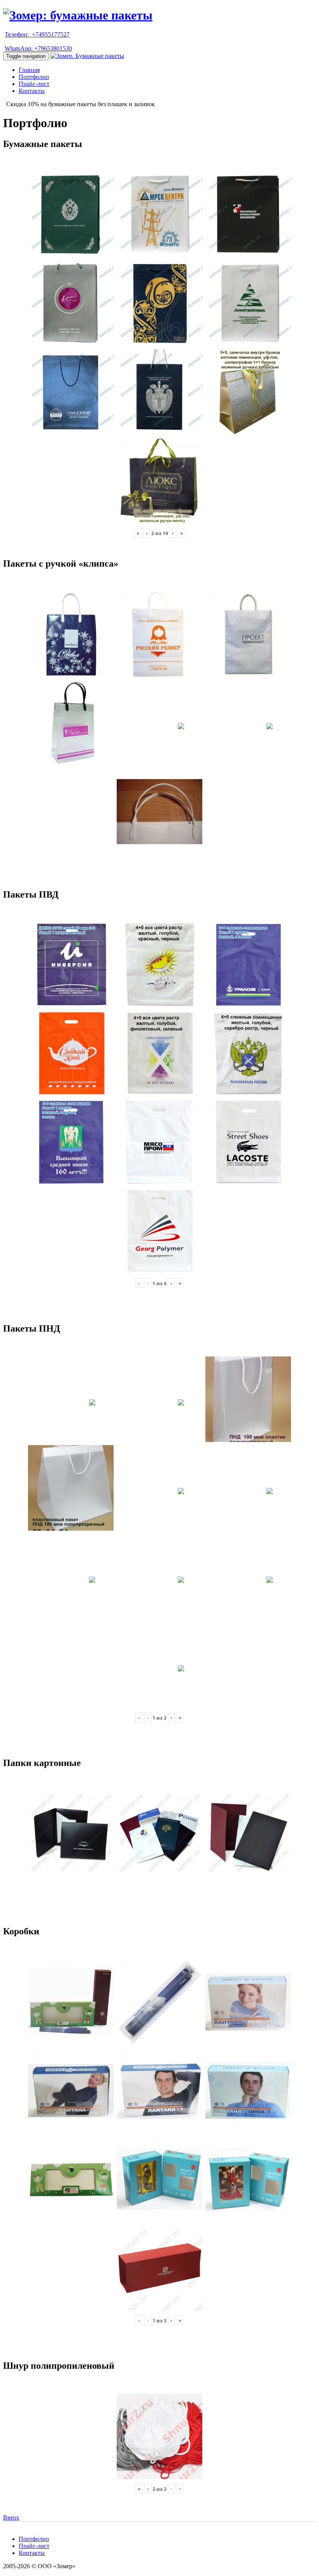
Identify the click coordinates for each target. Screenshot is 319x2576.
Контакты (32, 91)
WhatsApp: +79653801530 (38, 48)
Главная (29, 70)
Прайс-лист (34, 84)
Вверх (11, 2517)
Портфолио (34, 77)
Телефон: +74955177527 (37, 34)
